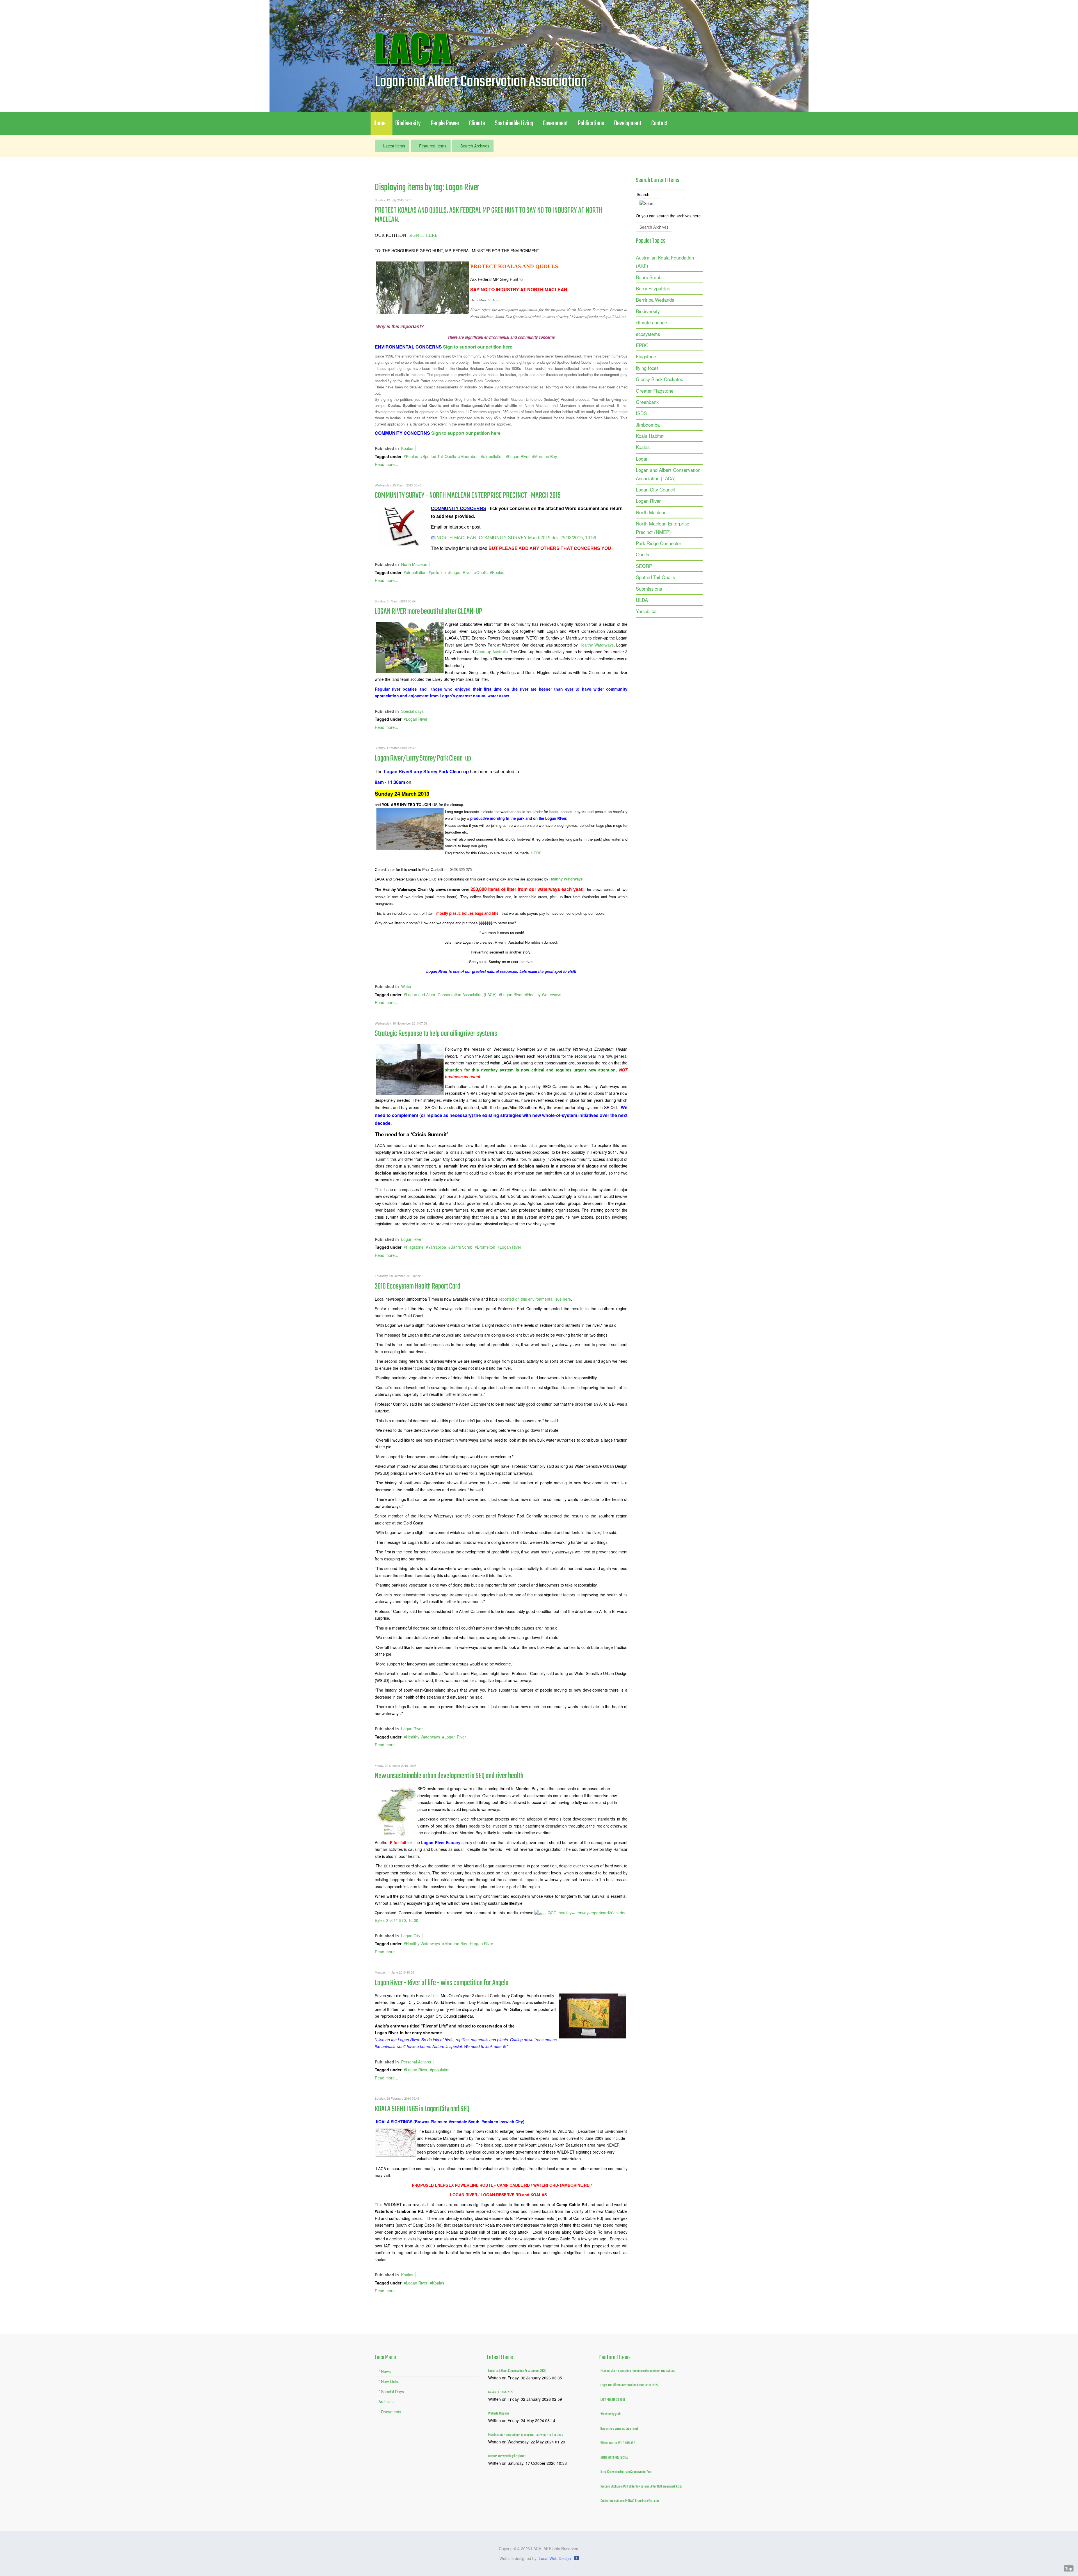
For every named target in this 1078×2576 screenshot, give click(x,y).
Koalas (407, 448)
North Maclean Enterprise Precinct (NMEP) (663, 528)
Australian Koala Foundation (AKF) (665, 262)
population (441, 2070)
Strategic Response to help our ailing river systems (436, 1034)
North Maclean (414, 564)
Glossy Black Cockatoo (660, 379)
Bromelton (486, 1247)
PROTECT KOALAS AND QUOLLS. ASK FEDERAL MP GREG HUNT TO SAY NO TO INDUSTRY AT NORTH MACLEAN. (488, 215)
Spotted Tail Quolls (439, 456)
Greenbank (647, 402)
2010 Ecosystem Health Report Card (418, 1286)
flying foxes (647, 368)
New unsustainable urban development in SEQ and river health (449, 1776)
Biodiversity (648, 311)
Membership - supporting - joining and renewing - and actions (526, 2435)
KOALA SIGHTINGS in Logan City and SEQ (422, 2109)
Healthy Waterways (597, 645)
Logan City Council (655, 490)
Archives (386, 2402)
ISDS (641, 413)
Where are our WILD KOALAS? (618, 2443)
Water (406, 986)
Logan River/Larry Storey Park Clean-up (423, 758)
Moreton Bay (546, 456)
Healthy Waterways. (567, 879)
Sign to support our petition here (478, 347)
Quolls (482, 572)
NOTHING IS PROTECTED (615, 2458)
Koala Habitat (650, 436)
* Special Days (391, 2391)
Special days (412, 711)
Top (1069, 2568)
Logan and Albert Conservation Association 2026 (517, 2371)
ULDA (642, 600)
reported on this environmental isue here (535, 1299)
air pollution (493, 456)
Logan (642, 459)
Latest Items (394, 146)
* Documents (390, 2412)
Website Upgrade (499, 2414)
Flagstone (415, 1247)
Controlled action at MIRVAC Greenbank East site (630, 2501)
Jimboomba (648, 425)
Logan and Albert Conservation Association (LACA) (451, 995)
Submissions (649, 589)
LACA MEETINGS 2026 (501, 2392)
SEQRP (644, 566)
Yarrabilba (437, 1247)
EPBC (642, 345)
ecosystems (648, 334)
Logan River (519, 456)
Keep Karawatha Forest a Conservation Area (626, 2472)
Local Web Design (555, 2558)
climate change (651, 322)
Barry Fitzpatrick (653, 288)
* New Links (389, 2381)
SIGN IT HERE (424, 235)
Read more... (386, 464)
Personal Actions (416, 2062)
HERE (536, 853)
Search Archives (474, 146)
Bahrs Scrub (462, 1247)
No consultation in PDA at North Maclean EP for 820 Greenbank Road (641, 2487)
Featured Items (432, 146)
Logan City (411, 1936)
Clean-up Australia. (492, 652)
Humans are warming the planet (507, 2456)
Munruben (470, 456)
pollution (438, 572)
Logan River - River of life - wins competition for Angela (442, 1983)
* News (385, 2371)
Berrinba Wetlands (655, 300)
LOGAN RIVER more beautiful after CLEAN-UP (429, 612)
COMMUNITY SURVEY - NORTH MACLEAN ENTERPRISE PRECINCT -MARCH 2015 (468, 496)
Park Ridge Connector (659, 543)
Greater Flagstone (655, 391)
